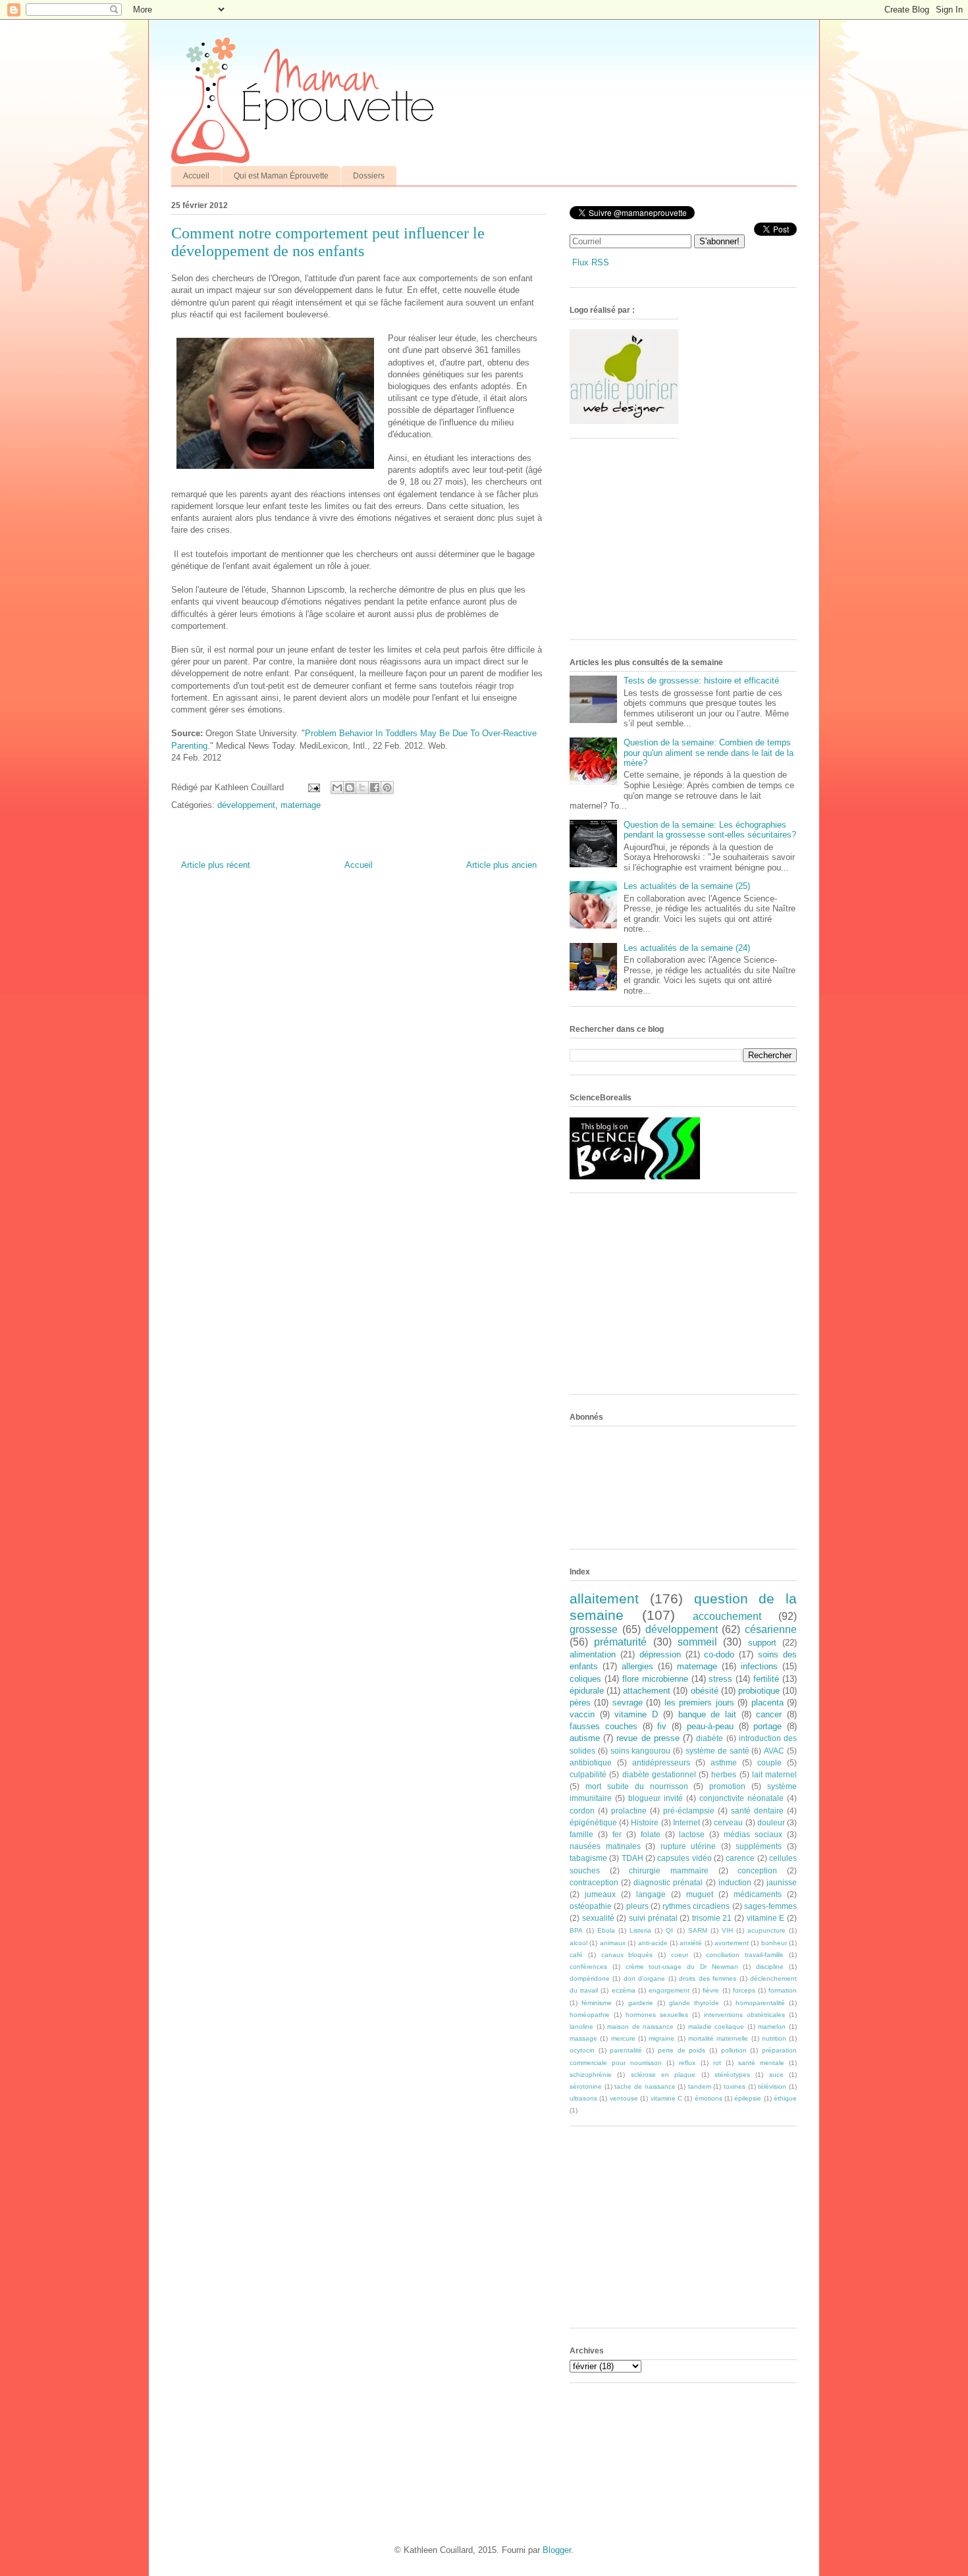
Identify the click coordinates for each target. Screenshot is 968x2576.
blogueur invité (656, 1798)
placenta (767, 1703)
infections (759, 1666)
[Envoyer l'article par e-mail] (313, 787)
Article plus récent (216, 865)
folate (651, 1834)
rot (717, 2063)
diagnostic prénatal (668, 1882)
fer (617, 1834)
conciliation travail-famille (745, 1955)
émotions (709, 2098)
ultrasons (583, 2098)
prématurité (620, 1642)
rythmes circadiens (696, 1906)
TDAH (632, 1858)
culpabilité (588, 1774)
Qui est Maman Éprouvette (281, 176)
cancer (769, 1714)
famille (581, 1834)
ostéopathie (591, 1906)
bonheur (774, 1943)
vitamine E (766, 1918)
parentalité (626, 2050)
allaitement (604, 1598)
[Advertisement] (668, 544)
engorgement (669, 1990)
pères (580, 1703)
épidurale (587, 1691)
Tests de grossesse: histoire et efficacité (701, 681)
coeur (680, 1955)
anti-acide (653, 1943)
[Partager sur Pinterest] (387, 788)
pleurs (637, 1906)
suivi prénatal (653, 1918)
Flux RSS (591, 262)
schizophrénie (591, 2075)
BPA (576, 1930)
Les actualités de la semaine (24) (687, 948)
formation (783, 1990)
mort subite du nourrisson (637, 1786)
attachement (647, 1691)
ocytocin (582, 2050)
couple (769, 1762)
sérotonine (586, 2086)
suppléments (759, 1846)
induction (735, 1882)
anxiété (691, 1943)
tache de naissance (645, 2086)
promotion (727, 1786)
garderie (641, 2003)
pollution (734, 2050)
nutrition (774, 2038)
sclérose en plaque (663, 2075)
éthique (785, 2098)
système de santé (717, 1751)
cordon (582, 1811)
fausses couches (604, 1726)
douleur (771, 1822)
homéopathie (590, 2015)
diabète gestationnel (659, 1774)
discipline (770, 1967)
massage (583, 2038)
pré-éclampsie (689, 1811)
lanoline (581, 2026)
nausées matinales (605, 1846)
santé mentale (761, 2063)
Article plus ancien (501, 865)
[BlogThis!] (350, 788)
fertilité (766, 1679)
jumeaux (600, 1894)
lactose (692, 1834)
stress (720, 1679)
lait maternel (774, 1774)
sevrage (628, 1703)
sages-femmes (770, 1906)
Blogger (557, 2550)
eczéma (624, 1990)
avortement (732, 1943)
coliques (585, 1679)
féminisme (597, 2003)
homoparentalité (760, 2003)
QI (669, 1930)
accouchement (727, 1616)
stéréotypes (732, 2075)
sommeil (697, 1642)
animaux (613, 1943)
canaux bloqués (627, 1955)
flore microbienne (655, 1679)
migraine (661, 2038)
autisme (585, 1738)
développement (246, 805)
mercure (623, 2038)
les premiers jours (699, 1703)
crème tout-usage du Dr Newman (682, 1967)
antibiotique (591, 1762)
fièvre (711, 1990)
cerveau (728, 1822)
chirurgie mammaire (669, 1870)
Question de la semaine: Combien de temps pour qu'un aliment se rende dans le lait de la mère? (709, 753)
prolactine (629, 1811)
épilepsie (748, 2098)
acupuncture (766, 1930)
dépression (660, 1654)
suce (776, 2075)
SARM (698, 1930)
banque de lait (707, 1714)
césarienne (771, 1629)
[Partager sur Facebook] (375, 788)
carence (740, 1858)
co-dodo (719, 1654)
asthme (724, 1762)
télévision (772, 2086)
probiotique (759, 1691)
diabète (710, 1738)
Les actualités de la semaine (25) (687, 886)
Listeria (640, 1930)
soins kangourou (641, 1751)
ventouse (624, 2098)
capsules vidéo (684, 1858)
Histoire (645, 1822)
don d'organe (644, 1978)
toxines (735, 2086)
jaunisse (782, 1882)
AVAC (774, 1751)
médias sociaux (753, 1834)
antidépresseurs (661, 1762)
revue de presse (648, 1738)
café (576, 1955)
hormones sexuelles (657, 2015)
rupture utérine (688, 1846)
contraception (594, 1882)
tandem (700, 2086)
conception (757, 1870)
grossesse (594, 1629)
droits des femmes (708, 1978)
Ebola (606, 1930)
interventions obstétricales (744, 2015)
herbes (724, 1774)
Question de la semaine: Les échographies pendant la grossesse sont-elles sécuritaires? (710, 830)
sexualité (598, 1918)
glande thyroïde (694, 2003)
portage (767, 1726)
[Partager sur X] (362, 788)
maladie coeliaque (716, 2026)
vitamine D (636, 1714)
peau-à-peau (710, 1726)
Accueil (196, 176)
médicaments (758, 1894)
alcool (578, 1943)
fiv (662, 1726)
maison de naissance (640, 2026)
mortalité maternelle (718, 2038)
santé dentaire (757, 1811)
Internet (686, 1822)
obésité (705, 1691)
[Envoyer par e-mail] (337, 788)
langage (651, 1894)
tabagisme (588, 1858)
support (762, 1643)
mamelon (772, 2026)
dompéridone (590, 1978)
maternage (301, 805)
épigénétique (593, 1822)
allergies (637, 1666)
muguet (700, 1894)
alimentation (593, 1654)
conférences (588, 1967)
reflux (687, 2063)
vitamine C (666, 2098)
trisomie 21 (712, 1918)
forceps (744, 1990)
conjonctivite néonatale (741, 1798)
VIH (727, 1930)
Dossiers (369, 176)
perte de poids (682, 2050)
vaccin (582, 1714)
